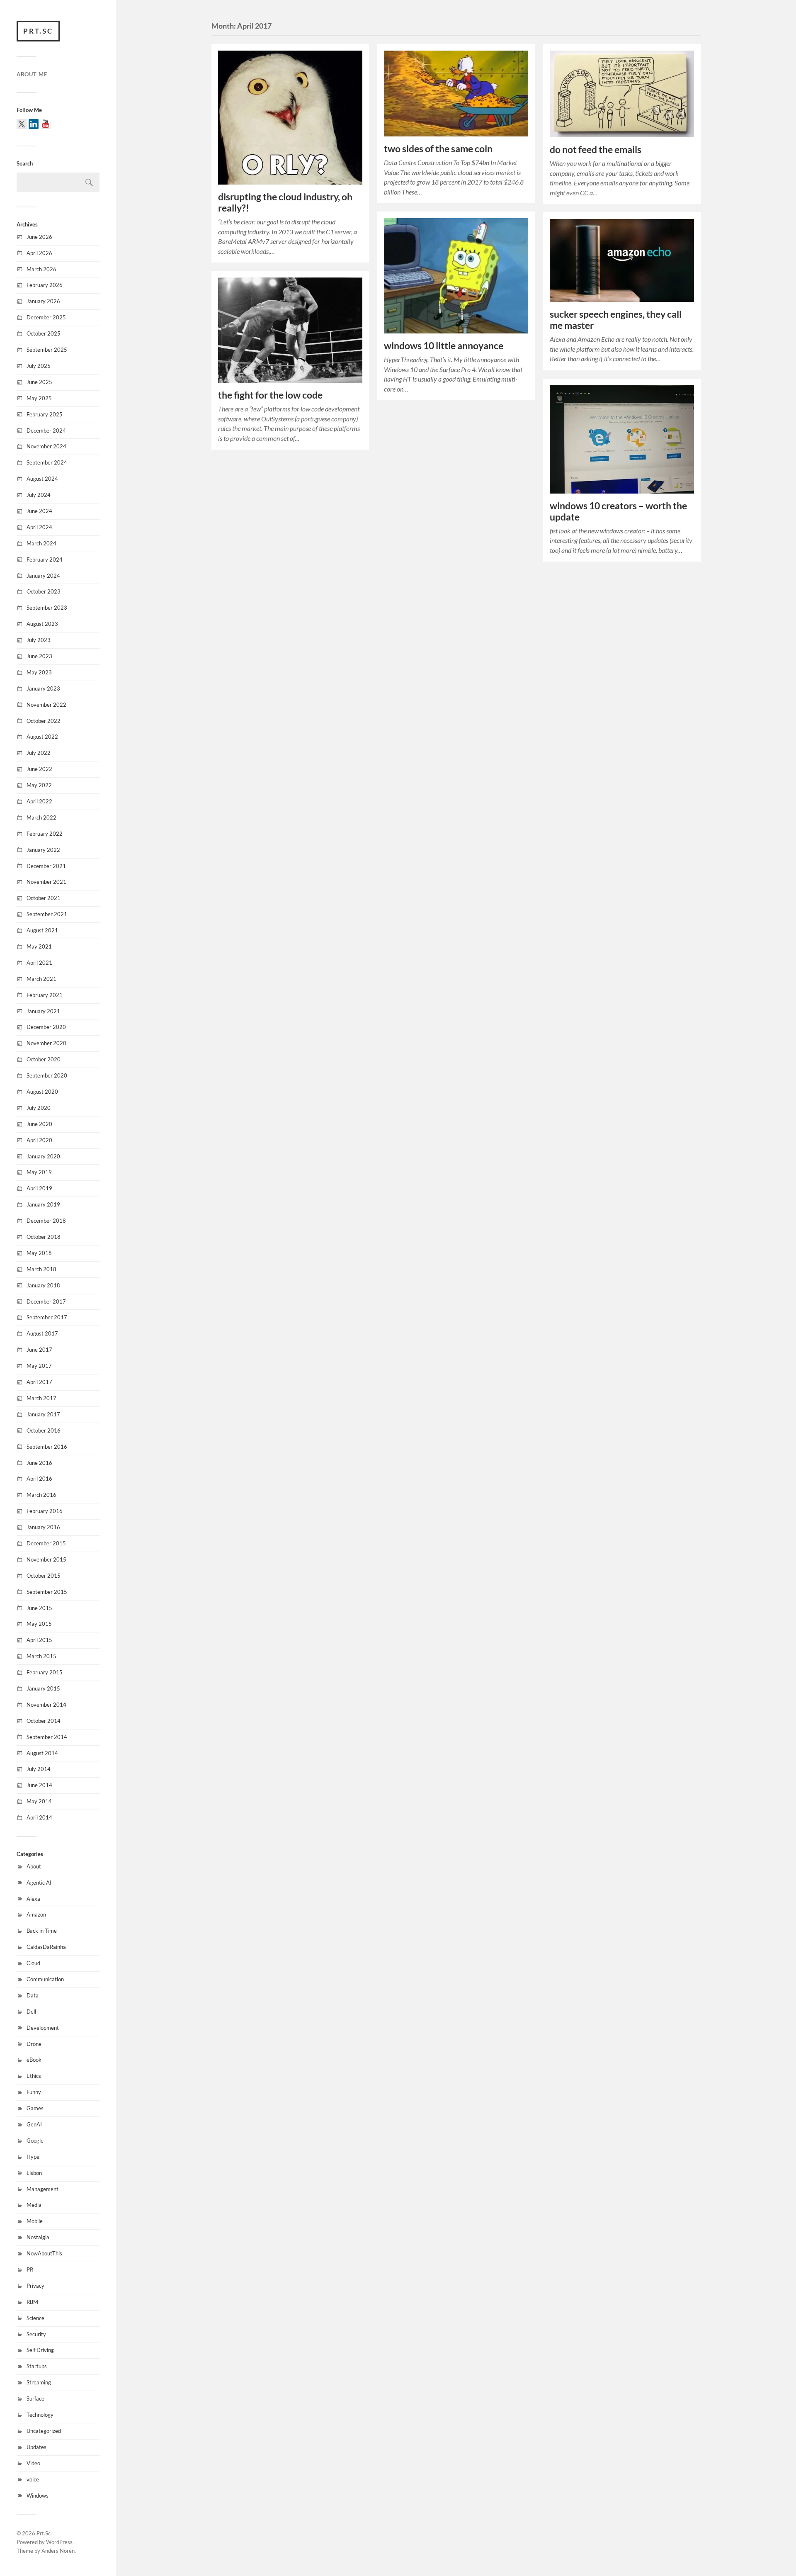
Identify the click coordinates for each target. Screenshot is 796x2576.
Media (34, 2205)
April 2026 (39, 253)
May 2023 (39, 672)
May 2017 (39, 1366)
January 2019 (43, 1204)
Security (36, 2334)
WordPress (59, 2542)
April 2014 (39, 1817)
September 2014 (47, 1737)
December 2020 (46, 1027)
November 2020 (46, 1043)
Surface (35, 2398)
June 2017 (39, 1350)
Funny (34, 2092)
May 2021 (39, 946)
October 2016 (44, 1430)
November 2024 (46, 446)
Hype (33, 2157)
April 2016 (39, 1479)
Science (35, 2318)
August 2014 (42, 1753)
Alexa (33, 1899)
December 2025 (46, 317)
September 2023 (47, 608)
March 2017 (41, 1398)
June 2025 (39, 382)
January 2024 (43, 576)
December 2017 (46, 1301)
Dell (31, 2012)
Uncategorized (44, 2431)
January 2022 (43, 850)
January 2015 (43, 1688)
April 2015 (39, 1640)
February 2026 (45, 285)
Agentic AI (39, 1883)
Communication (45, 1979)
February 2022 (45, 834)
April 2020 (39, 1140)
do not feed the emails (596, 150)
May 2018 (39, 1253)
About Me (32, 74)
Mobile (35, 2221)
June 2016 (39, 1463)
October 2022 (44, 721)
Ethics (34, 2076)
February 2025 (45, 414)
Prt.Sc (38, 31)
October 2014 (44, 1721)
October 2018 (44, 1237)
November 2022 (46, 705)
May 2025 (39, 398)
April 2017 (39, 1382)
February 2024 (45, 559)
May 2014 (39, 1801)
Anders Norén (58, 2551)
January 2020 (43, 1156)
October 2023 (44, 591)
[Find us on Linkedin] (34, 124)
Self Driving (40, 2350)
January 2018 (43, 1285)
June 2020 (39, 1124)
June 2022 (39, 769)
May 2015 (39, 1624)
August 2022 (42, 737)
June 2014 (39, 1785)
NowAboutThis (44, 2253)
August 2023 (42, 624)
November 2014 (46, 1705)
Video (33, 2463)
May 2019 (39, 1172)
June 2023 (39, 656)
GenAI (34, 2124)
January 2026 (43, 301)
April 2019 (39, 1188)
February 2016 (45, 1511)
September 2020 (47, 1075)
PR (30, 2270)
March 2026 (41, 269)
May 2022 (39, 785)
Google (35, 2141)
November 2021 (46, 882)
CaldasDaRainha (46, 1947)
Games (35, 2108)
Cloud (33, 1963)
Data (33, 1995)
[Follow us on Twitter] (22, 124)
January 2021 (43, 1011)
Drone (34, 2044)
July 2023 (39, 640)
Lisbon (34, 2173)
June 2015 (39, 1608)
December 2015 (46, 1543)
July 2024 (39, 495)
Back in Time (42, 1931)
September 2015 (47, 1592)
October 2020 (44, 1059)
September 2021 (47, 914)
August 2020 (42, 1092)
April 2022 (39, 801)
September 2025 (47, 350)
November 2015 (46, 1559)
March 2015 (41, 1656)
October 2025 (44, 333)
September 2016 (47, 1447)
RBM (32, 2302)
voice (33, 2479)
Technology (40, 2415)
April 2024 (39, 527)
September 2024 (47, 462)
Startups (37, 2366)
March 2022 (41, 817)
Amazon (36, 1914)
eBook (34, 2060)
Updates (36, 2447)
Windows (38, 2496)
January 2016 (43, 1527)
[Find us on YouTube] (46, 124)
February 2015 (45, 1672)
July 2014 (39, 1769)
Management (42, 2189)
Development (43, 2028)
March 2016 (41, 1495)
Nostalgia (38, 2237)
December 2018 (46, 1221)
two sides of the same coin (438, 149)
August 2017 (42, 1333)
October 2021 (44, 898)
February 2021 (45, 995)
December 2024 (46, 431)
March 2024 (41, 543)
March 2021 (41, 979)
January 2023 (43, 688)
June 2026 (39, 237)
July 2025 (39, 366)
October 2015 (44, 1576)
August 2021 (42, 930)
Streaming (39, 2382)
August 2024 (42, 479)
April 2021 (39, 963)
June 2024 (39, 511)
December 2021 (46, 866)
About (34, 1866)
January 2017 (43, 1414)
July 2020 (39, 1108)
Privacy (35, 2286)
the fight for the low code (270, 395)
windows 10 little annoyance (444, 346)
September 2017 (47, 1317)
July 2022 (39, 753)
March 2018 (41, 1269)
